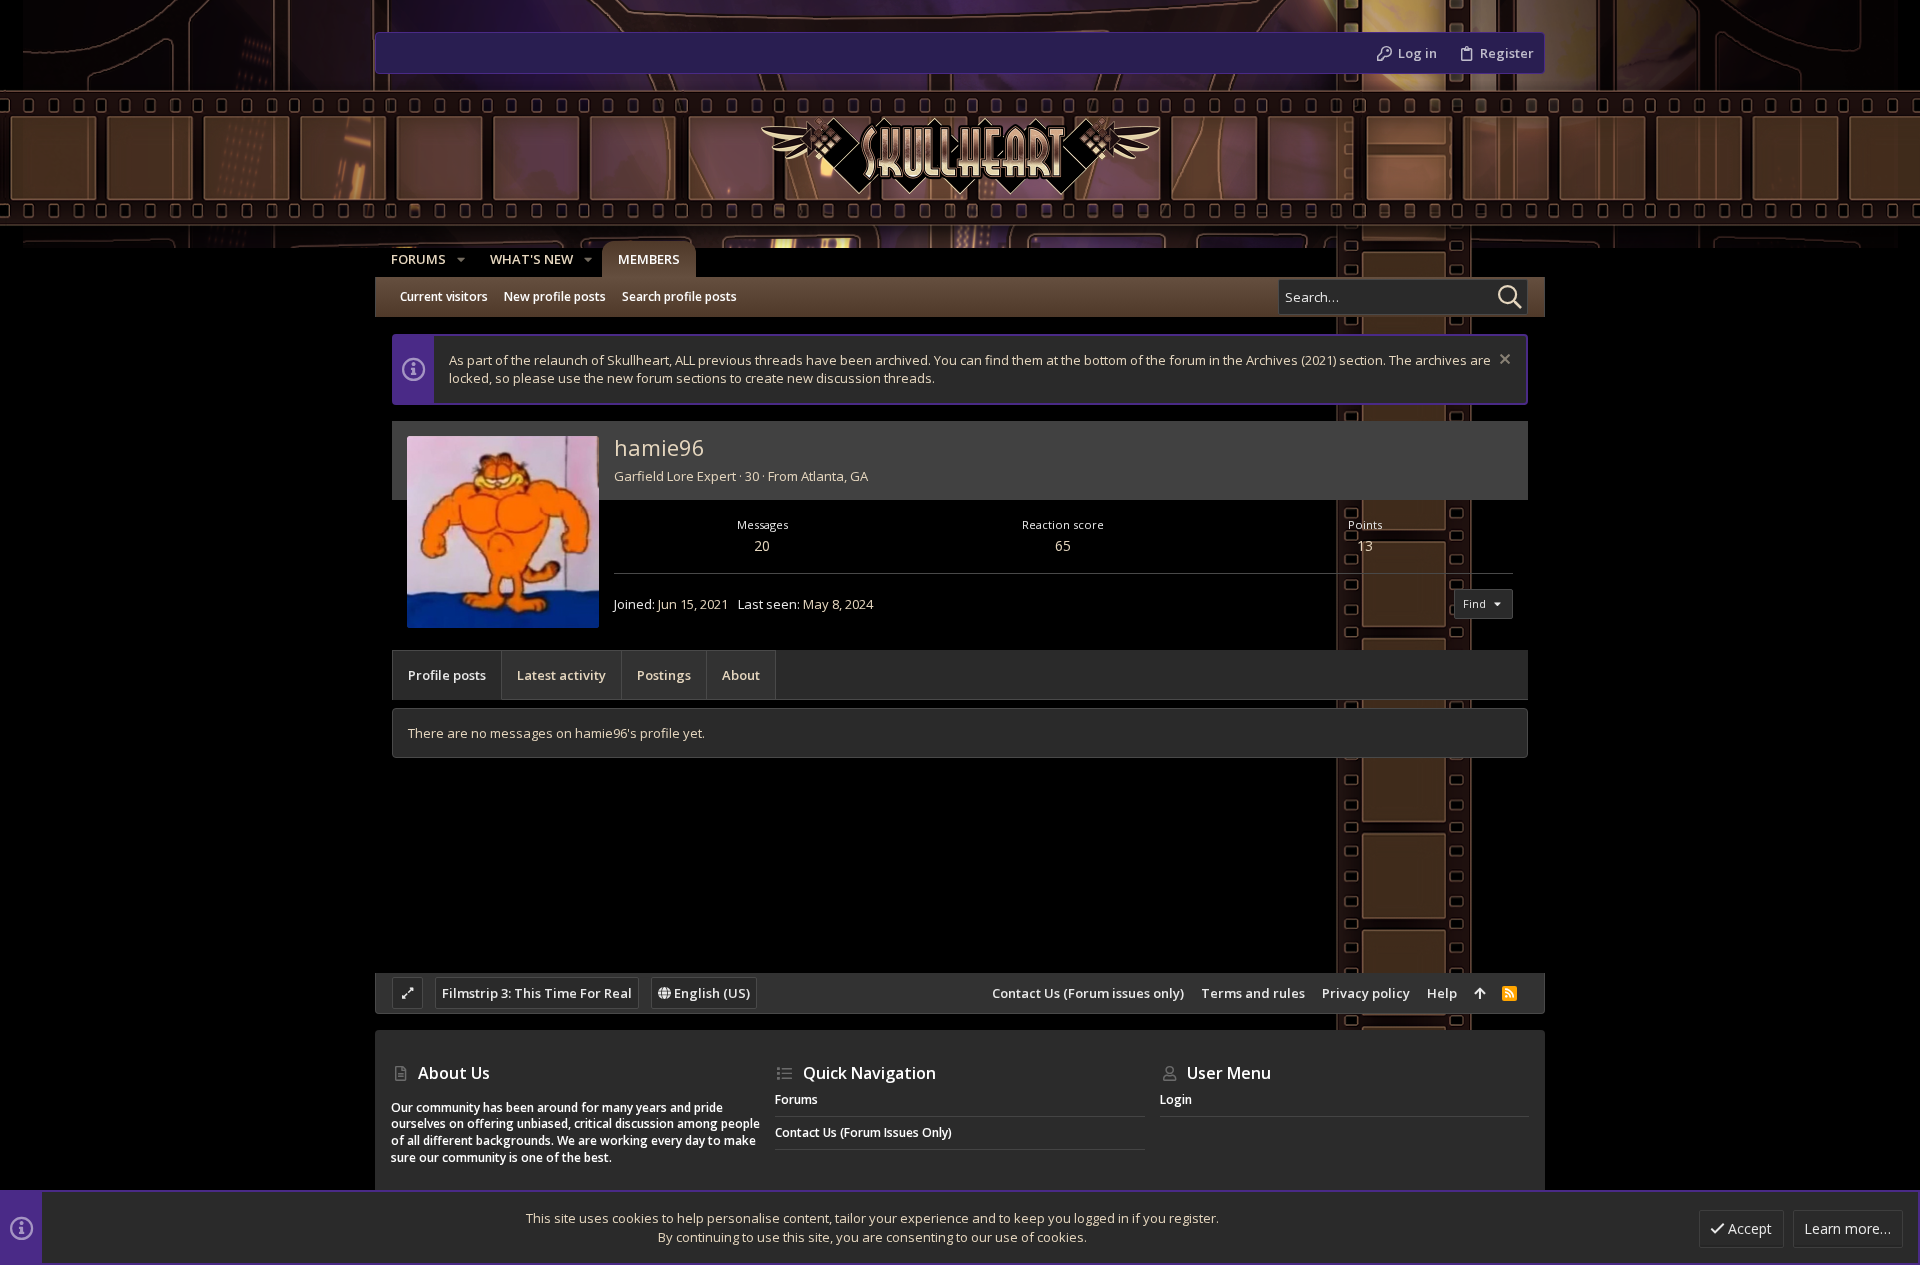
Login (1176, 1099)
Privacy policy (1366, 993)
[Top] (1479, 993)
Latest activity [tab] (561, 675)
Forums (796, 1099)
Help (1442, 993)
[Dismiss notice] (1502, 361)
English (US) (710, 993)
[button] (461, 259)
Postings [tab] (664, 675)
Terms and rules (1253, 993)
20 (762, 545)
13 (1365, 545)
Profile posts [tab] (447, 675)
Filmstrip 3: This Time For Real (537, 993)
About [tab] (741, 675)
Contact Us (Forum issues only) (1088, 993)
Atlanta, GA (834, 476)
